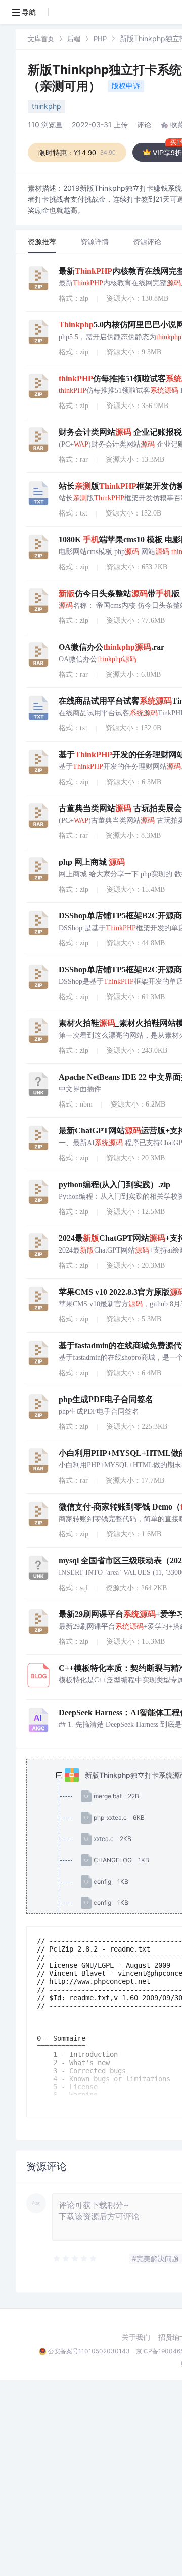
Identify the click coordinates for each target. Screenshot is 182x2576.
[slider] (75, 2259)
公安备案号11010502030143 (89, 2351)
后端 (74, 39)
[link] (41, 38)
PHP (100, 39)
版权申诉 (126, 85)
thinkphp (47, 106)
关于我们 (136, 2337)
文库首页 (41, 39)
